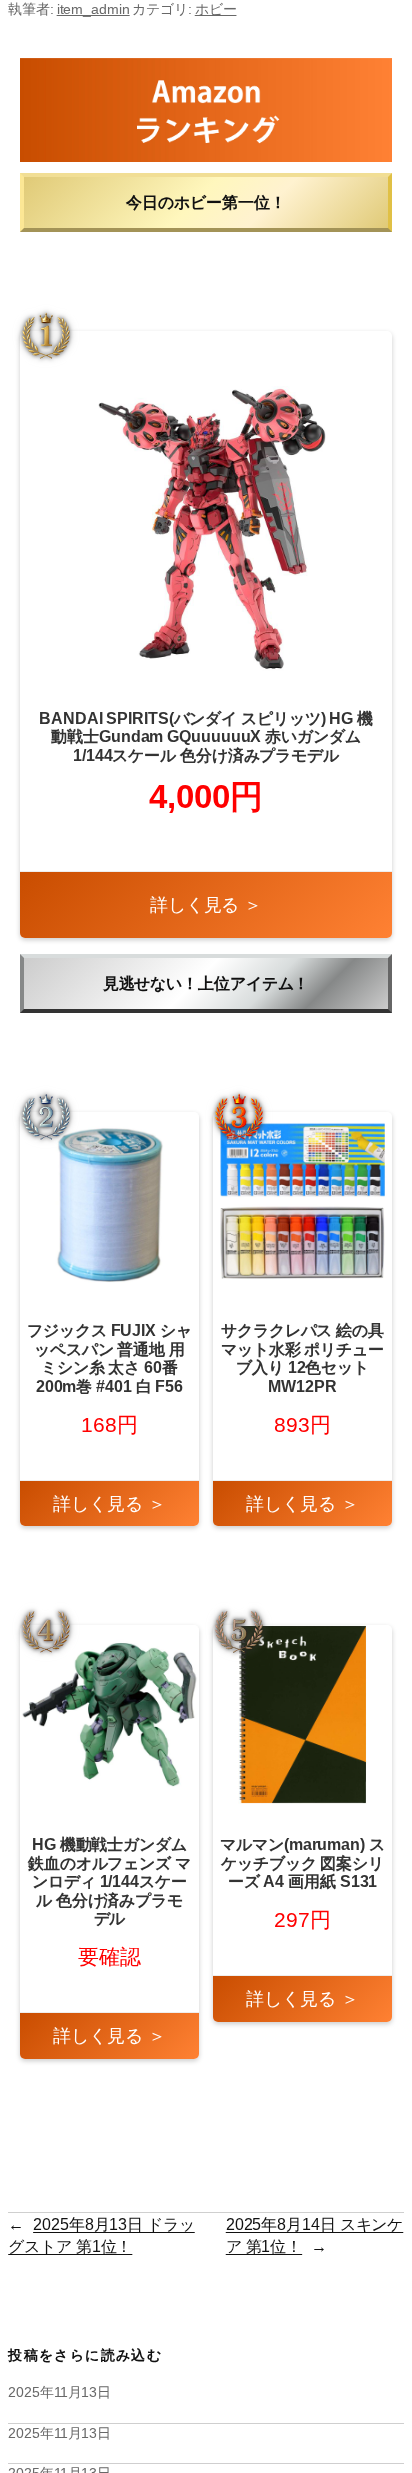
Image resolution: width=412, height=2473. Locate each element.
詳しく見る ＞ (206, 904)
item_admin (93, 9)
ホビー (216, 9)
